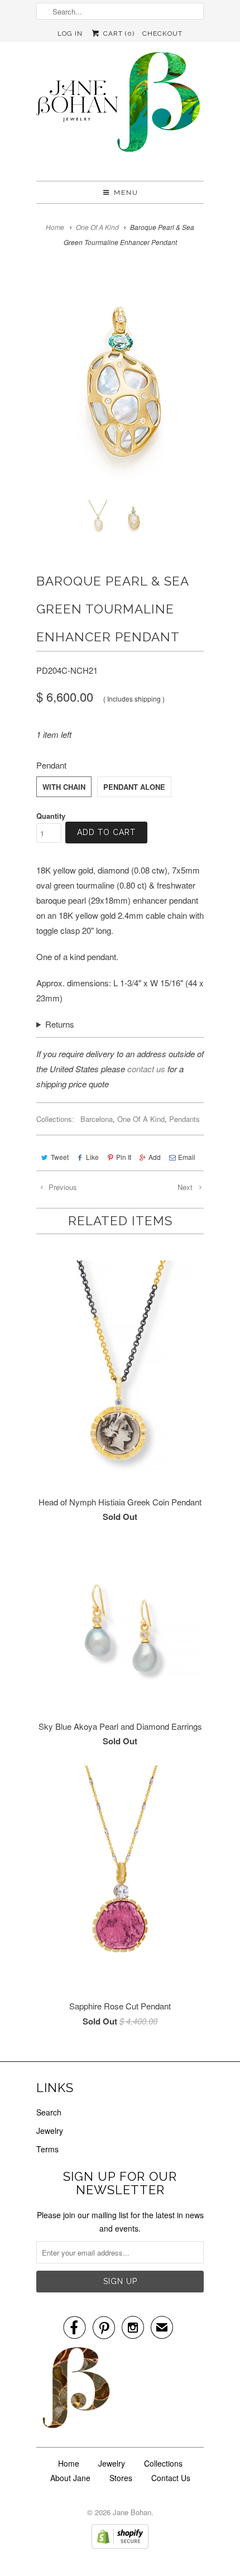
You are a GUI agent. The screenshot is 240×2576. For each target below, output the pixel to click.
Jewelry (50, 2131)
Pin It (124, 1157)
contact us (146, 1069)
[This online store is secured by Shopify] (120, 2545)
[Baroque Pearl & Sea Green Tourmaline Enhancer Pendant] (120, 380)
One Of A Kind (141, 1119)
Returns (60, 1024)
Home (69, 2463)
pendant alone (134, 787)
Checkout (162, 33)
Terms (47, 2149)
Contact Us (171, 2478)
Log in (70, 33)
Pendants (184, 1119)
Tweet (60, 1157)
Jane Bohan (132, 2512)
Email (187, 1157)
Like (92, 1157)
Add (155, 1157)
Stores (121, 2478)
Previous (62, 1187)
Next (186, 1187)
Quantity (51, 816)
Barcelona (97, 1119)
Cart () (117, 33)
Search (49, 2112)
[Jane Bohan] (120, 111)
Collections (163, 2463)
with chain (64, 787)
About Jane (70, 2478)
